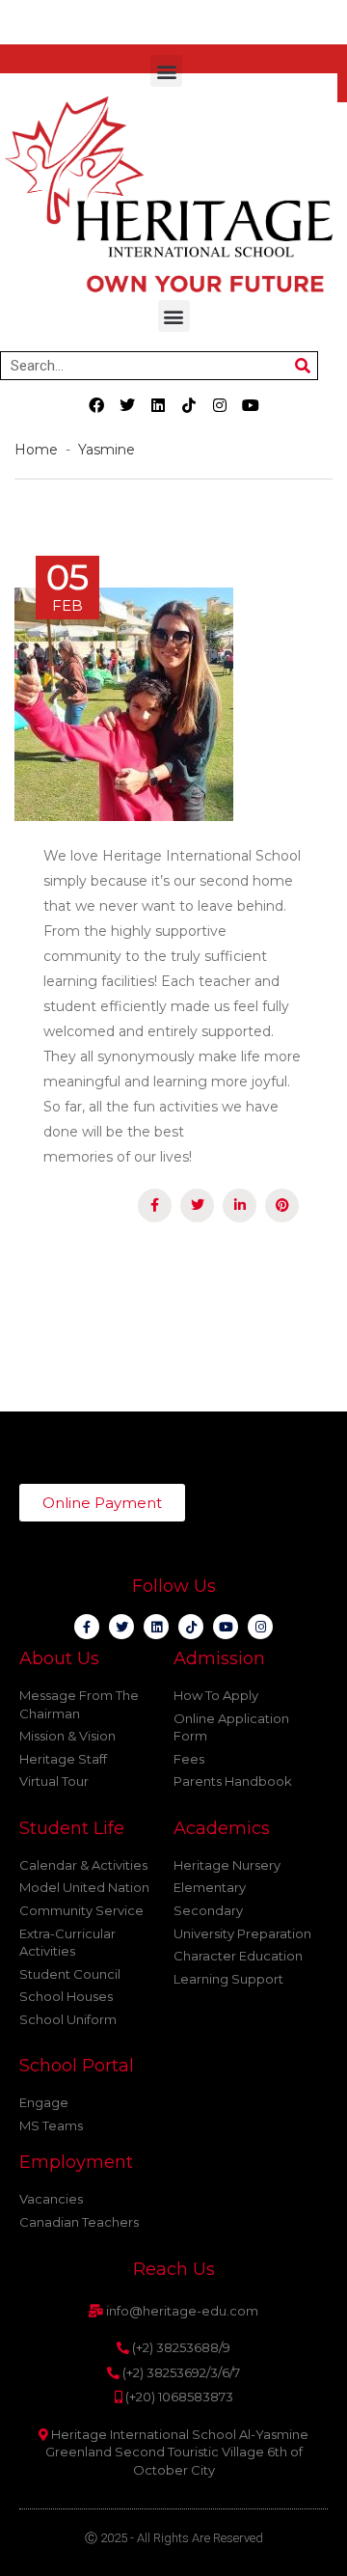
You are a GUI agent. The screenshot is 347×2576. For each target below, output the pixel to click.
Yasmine (107, 450)
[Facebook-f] (87, 1627)
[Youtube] (251, 405)
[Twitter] (127, 405)
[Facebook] (96, 405)
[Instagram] (220, 405)
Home (40, 450)
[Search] (303, 366)
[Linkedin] (158, 405)
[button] (166, 71)
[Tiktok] (189, 405)
